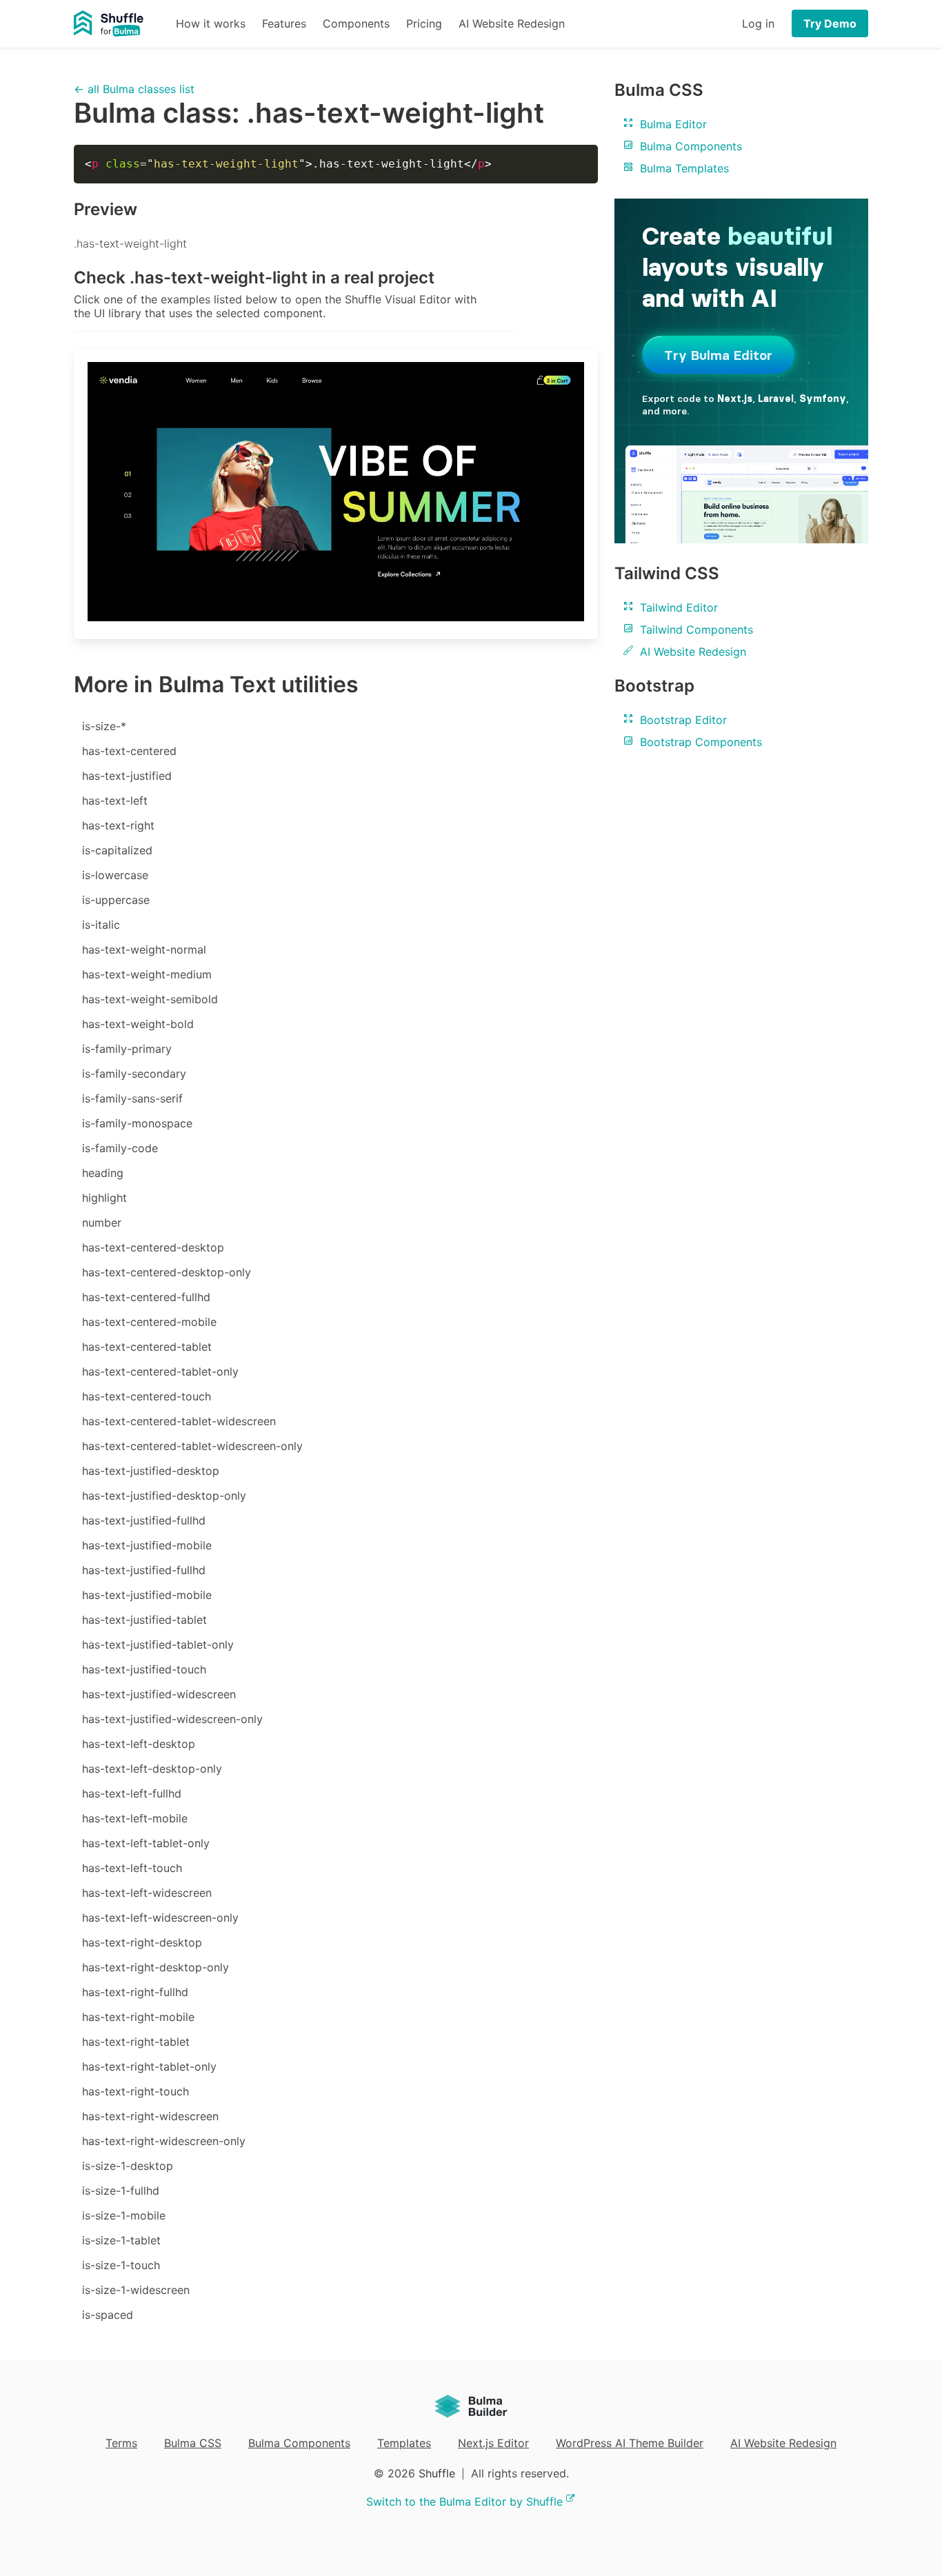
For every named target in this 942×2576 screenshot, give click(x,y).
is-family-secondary (134, 1074)
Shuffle (437, 2473)
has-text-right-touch (136, 2091)
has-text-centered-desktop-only (167, 1272)
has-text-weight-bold (138, 1024)
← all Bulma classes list (134, 89)
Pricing (424, 23)
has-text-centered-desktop (153, 1247)
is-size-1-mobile (124, 2215)
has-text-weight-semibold (150, 999)
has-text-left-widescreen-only (160, 1918)
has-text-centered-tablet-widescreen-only (192, 1446)
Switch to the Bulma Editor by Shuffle (464, 2502)
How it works (211, 23)
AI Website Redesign (512, 23)
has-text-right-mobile (138, 2017)
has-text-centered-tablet (147, 1347)
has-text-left (115, 801)
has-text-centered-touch (147, 1396)
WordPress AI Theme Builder (630, 2443)
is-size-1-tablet (121, 2240)
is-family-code (120, 1148)
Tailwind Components (695, 630)
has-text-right (118, 825)
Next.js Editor (493, 2443)
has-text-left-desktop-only (152, 1769)
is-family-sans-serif (132, 1098)
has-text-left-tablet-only (146, 1843)
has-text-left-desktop (139, 1744)
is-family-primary (127, 1049)
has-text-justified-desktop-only (164, 1496)
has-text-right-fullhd (135, 1992)
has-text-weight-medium (147, 974)
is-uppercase (116, 900)
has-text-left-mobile (135, 1818)
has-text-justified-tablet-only (158, 1644)
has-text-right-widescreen (150, 2116)
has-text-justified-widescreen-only (172, 1719)
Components (356, 23)
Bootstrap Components (699, 742)
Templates (404, 2443)
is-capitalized (117, 850)
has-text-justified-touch (144, 1669)
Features (284, 23)
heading (103, 1173)
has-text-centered (129, 751)
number (102, 1222)
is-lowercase (115, 875)
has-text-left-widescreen (147, 1893)
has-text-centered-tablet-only (160, 1371)
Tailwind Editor (677, 607)
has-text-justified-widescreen (159, 1694)
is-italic (101, 925)
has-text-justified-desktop (151, 1471)
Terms (121, 2443)
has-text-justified (127, 776)
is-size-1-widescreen (136, 2290)
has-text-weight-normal (144, 949)
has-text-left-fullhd (132, 1793)
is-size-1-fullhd (121, 2191)
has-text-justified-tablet (144, 1620)
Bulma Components (689, 146)
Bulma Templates (683, 168)
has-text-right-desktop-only (156, 1967)
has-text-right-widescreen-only (164, 2141)
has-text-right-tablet (136, 2042)
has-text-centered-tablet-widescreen (179, 1421)
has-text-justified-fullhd (144, 1520)
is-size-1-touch (121, 2265)
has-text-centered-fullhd (146, 1297)
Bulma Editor (672, 124)
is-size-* (104, 726)
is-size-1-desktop (128, 2166)
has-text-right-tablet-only (149, 2066)
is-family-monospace (137, 1123)
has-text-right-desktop (142, 1942)
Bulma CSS (193, 2443)
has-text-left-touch (132, 1868)
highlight (104, 1198)
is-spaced (108, 2315)
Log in (758, 23)
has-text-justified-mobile (147, 1545)
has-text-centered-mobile (149, 1322)
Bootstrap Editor (682, 720)
